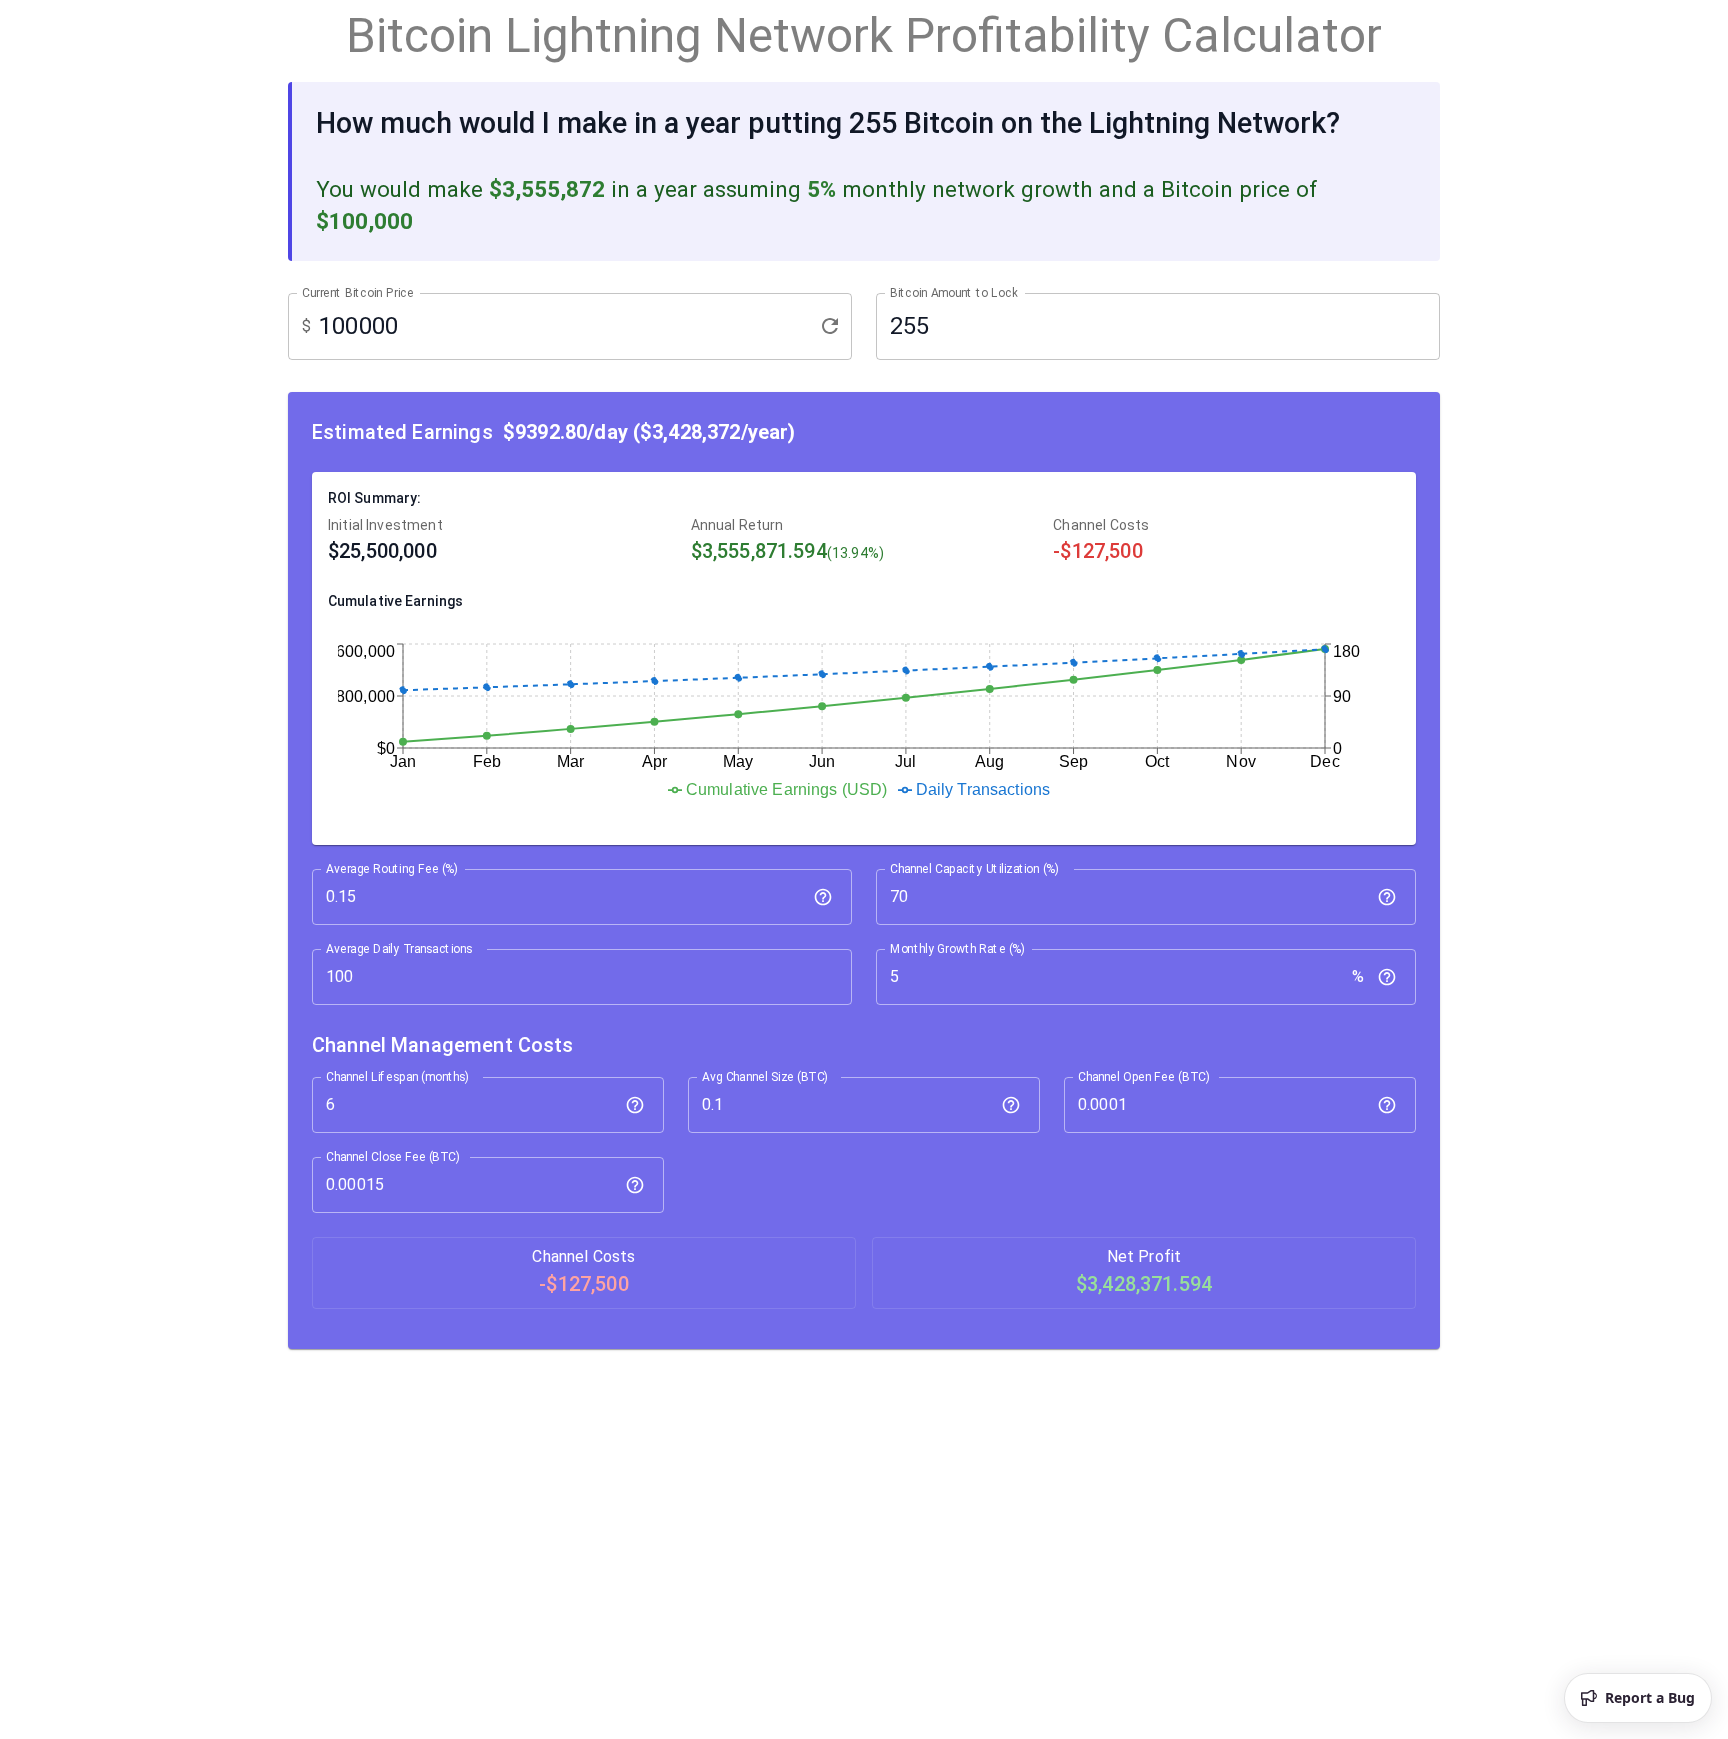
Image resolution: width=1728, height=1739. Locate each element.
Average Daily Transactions (399, 948)
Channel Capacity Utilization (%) (974, 868)
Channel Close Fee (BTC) (393, 1156)
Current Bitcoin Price (358, 293)
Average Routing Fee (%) (392, 868)
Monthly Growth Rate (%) (957, 948)
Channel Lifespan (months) (397, 1076)
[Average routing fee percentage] (823, 897)
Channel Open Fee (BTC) (1143, 1076)
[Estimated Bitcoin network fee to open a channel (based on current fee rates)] (1387, 1105)
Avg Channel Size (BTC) (765, 1076)
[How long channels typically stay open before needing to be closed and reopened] (635, 1105)
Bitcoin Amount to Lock (954, 293)
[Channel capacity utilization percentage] (1387, 897)
